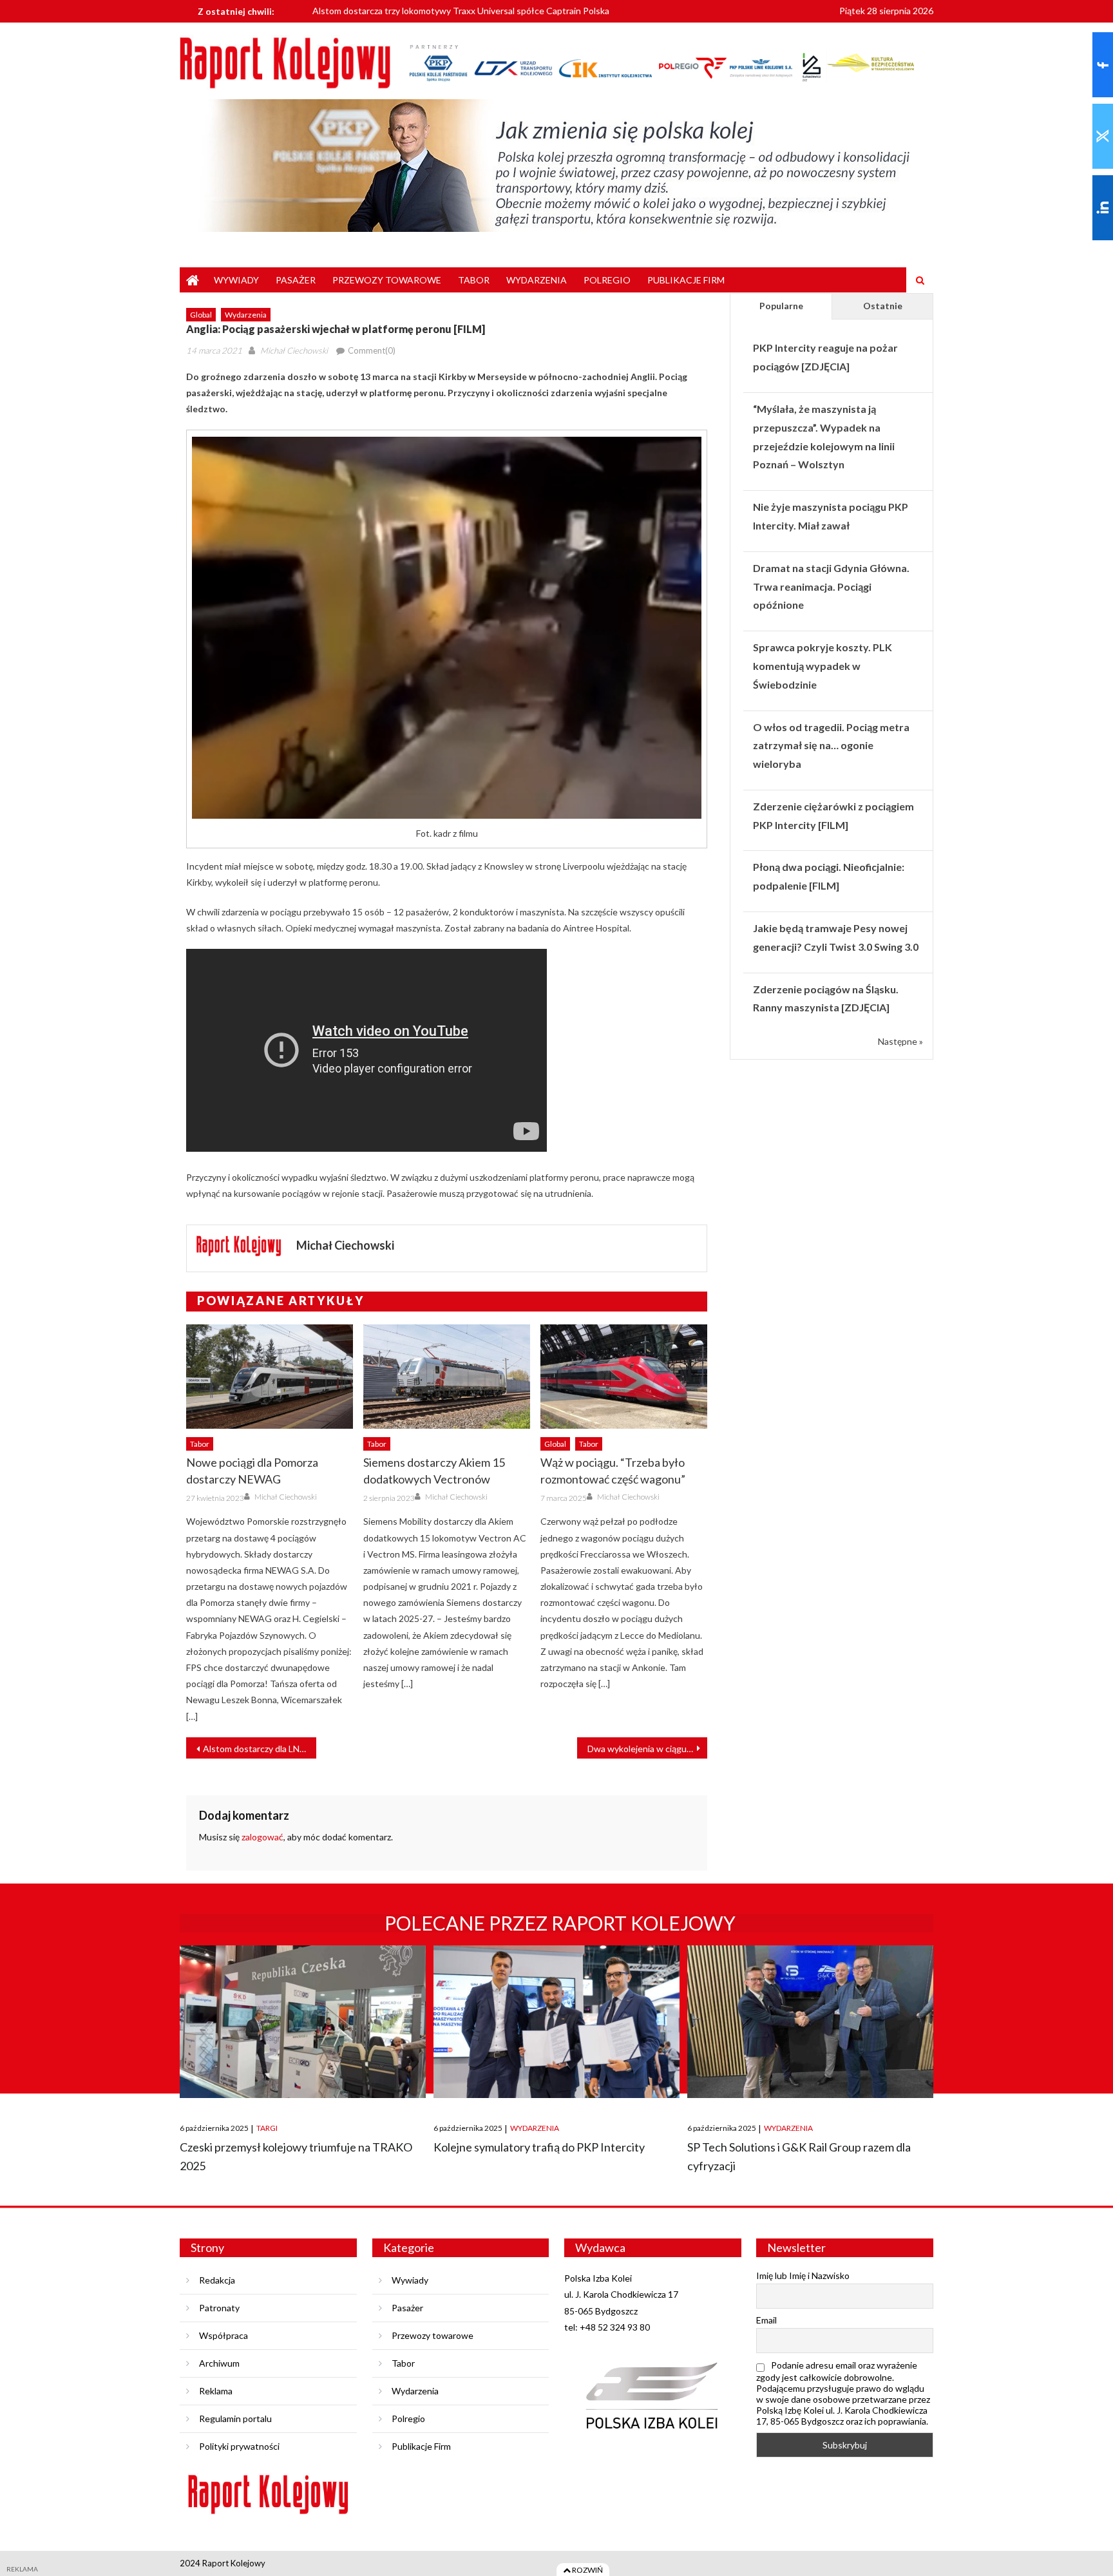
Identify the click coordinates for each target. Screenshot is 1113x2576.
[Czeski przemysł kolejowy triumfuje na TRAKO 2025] (303, 2022)
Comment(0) (372, 350)
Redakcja (217, 2280)
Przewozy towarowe (387, 280)
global (201, 315)
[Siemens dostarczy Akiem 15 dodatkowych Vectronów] (447, 1377)
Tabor (474, 280)
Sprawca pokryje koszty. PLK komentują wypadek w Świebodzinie (823, 666)
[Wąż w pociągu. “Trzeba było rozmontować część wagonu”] (624, 1377)
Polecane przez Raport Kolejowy (560, 1923)
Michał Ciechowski (294, 350)
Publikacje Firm (686, 280)
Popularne (781, 306)
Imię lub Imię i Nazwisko (803, 2275)
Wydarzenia (537, 280)
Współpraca (224, 2335)
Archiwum (219, 2363)
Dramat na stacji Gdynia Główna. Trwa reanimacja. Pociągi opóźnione (831, 587)
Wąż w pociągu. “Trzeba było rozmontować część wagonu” (613, 1471)
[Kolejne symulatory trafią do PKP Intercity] (556, 2022)
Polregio (607, 280)
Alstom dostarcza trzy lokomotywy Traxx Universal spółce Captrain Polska (461, 9)
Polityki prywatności (239, 2446)
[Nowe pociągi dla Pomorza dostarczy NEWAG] (270, 1377)
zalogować (262, 1837)
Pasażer (296, 280)
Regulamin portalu (235, 2419)
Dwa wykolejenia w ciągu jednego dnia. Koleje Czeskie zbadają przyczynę (647, 1749)
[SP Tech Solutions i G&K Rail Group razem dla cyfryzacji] (810, 2022)
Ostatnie (883, 306)
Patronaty (219, 2308)
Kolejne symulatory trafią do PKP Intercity (539, 2147)
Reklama (216, 2391)
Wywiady (236, 280)
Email (766, 2320)
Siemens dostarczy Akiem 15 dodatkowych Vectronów (434, 1471)
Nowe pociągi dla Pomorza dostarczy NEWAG (252, 1471)
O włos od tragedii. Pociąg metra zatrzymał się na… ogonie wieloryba (831, 746)
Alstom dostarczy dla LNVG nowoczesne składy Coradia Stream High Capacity (260, 1749)
